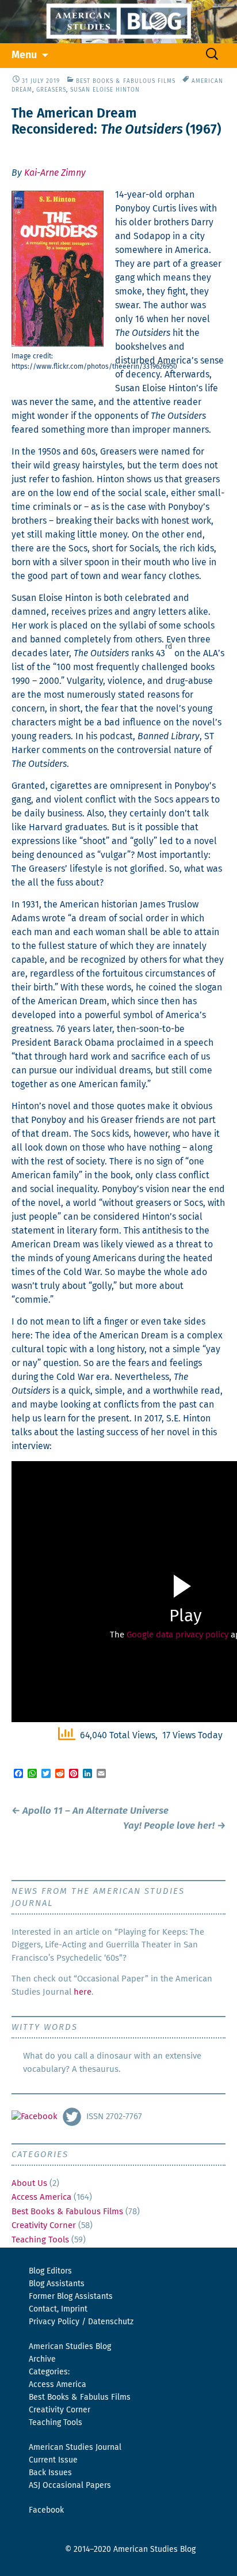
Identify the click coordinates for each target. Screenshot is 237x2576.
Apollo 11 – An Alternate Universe (90, 1811)
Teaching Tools (40, 2240)
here (83, 1992)
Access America (41, 2197)
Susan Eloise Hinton (105, 90)
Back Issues (50, 2473)
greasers (51, 90)
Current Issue (53, 2460)
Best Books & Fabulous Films (126, 81)
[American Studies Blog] (118, 22)
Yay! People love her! (174, 1826)
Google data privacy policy (177, 1635)
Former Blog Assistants (71, 2297)
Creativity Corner (44, 2225)
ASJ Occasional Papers (70, 2486)
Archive (42, 2359)
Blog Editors (50, 2271)
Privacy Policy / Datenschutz (81, 2322)
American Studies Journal (75, 2448)
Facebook (46, 2510)
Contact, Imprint (58, 2309)
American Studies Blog (70, 2347)
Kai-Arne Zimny (55, 173)
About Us (29, 2183)
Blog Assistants (57, 2284)
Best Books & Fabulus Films (80, 2397)
